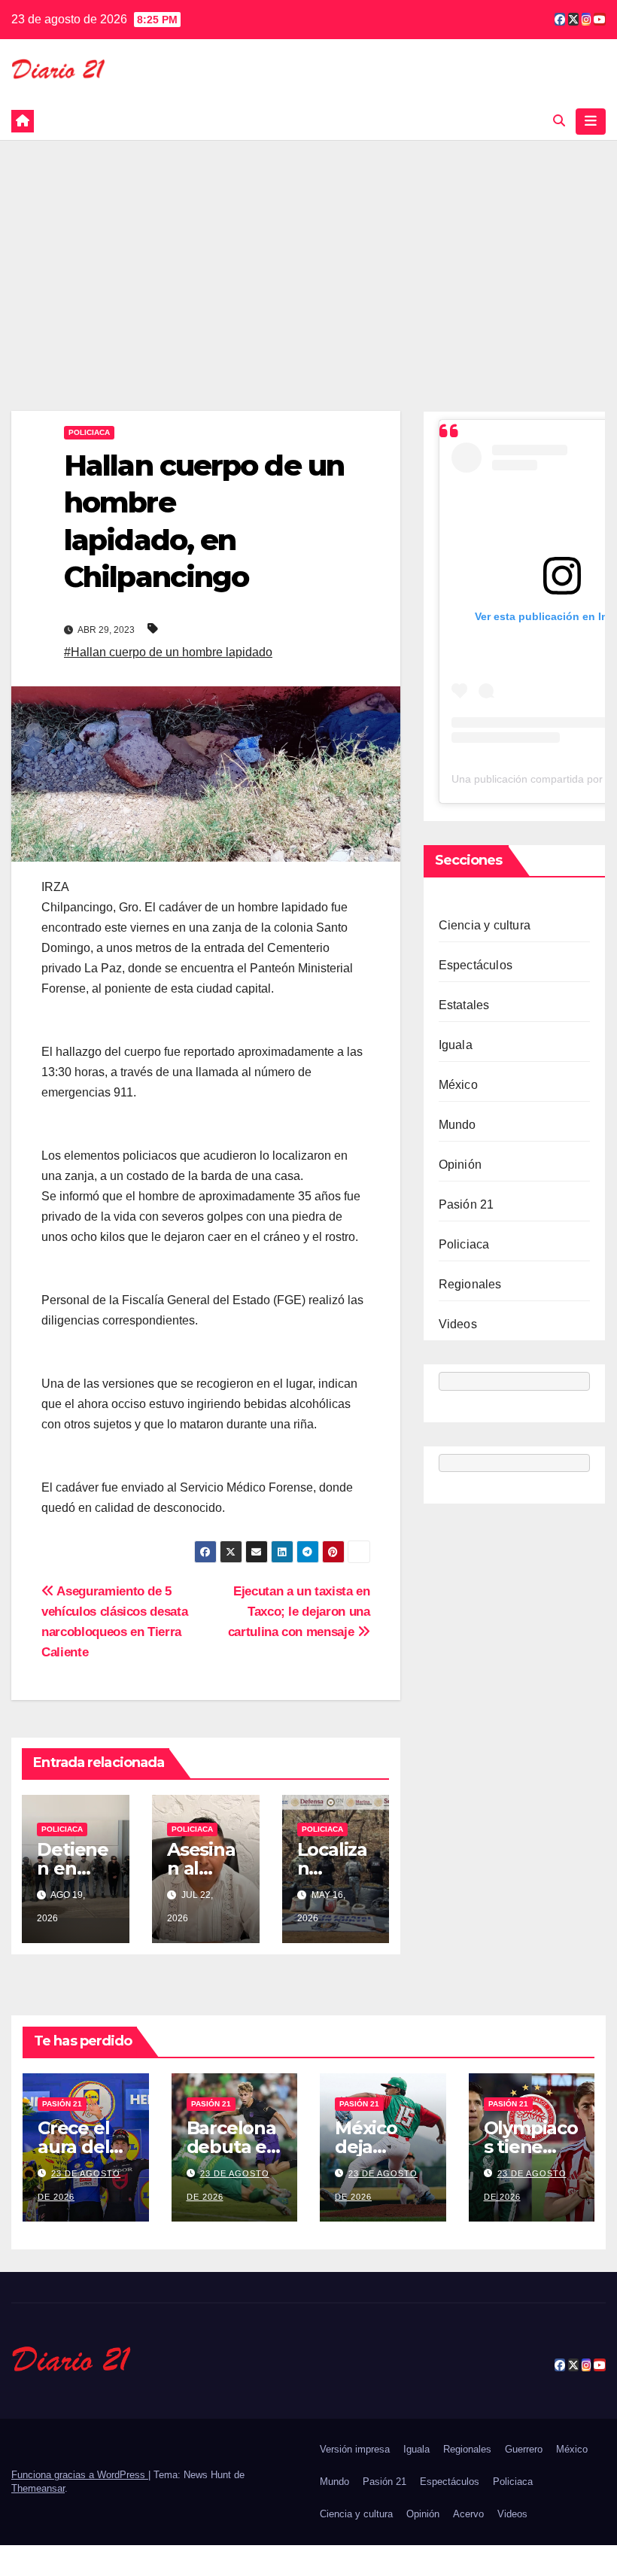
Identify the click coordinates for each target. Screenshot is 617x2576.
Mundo (457, 1125)
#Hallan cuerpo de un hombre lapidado (168, 652)
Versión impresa (355, 2449)
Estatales (464, 1005)
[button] (559, 121)
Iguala (456, 1045)
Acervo (468, 2514)
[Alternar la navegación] (591, 121)
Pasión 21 (467, 1204)
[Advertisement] (308, 253)
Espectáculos (476, 965)
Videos (458, 1324)
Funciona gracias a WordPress (80, 2475)
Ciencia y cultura (485, 925)
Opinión (460, 1165)
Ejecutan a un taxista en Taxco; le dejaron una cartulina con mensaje (299, 1611)
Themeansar (38, 2488)
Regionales (470, 1284)
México (458, 1085)
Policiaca (89, 432)
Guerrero (524, 2449)
